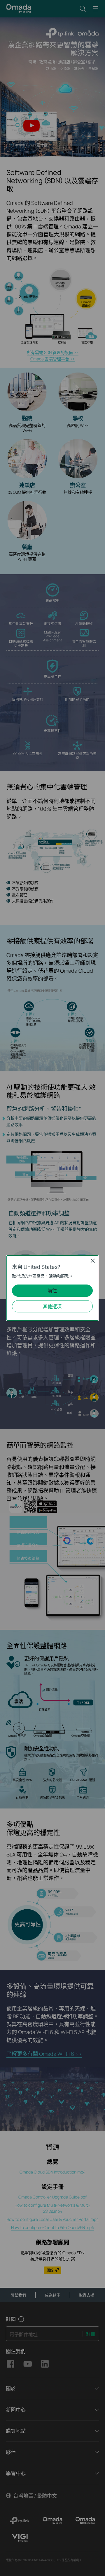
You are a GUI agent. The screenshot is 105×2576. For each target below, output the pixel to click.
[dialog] (52, 1288)
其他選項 (52, 1306)
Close (93, 1261)
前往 (52, 1291)
